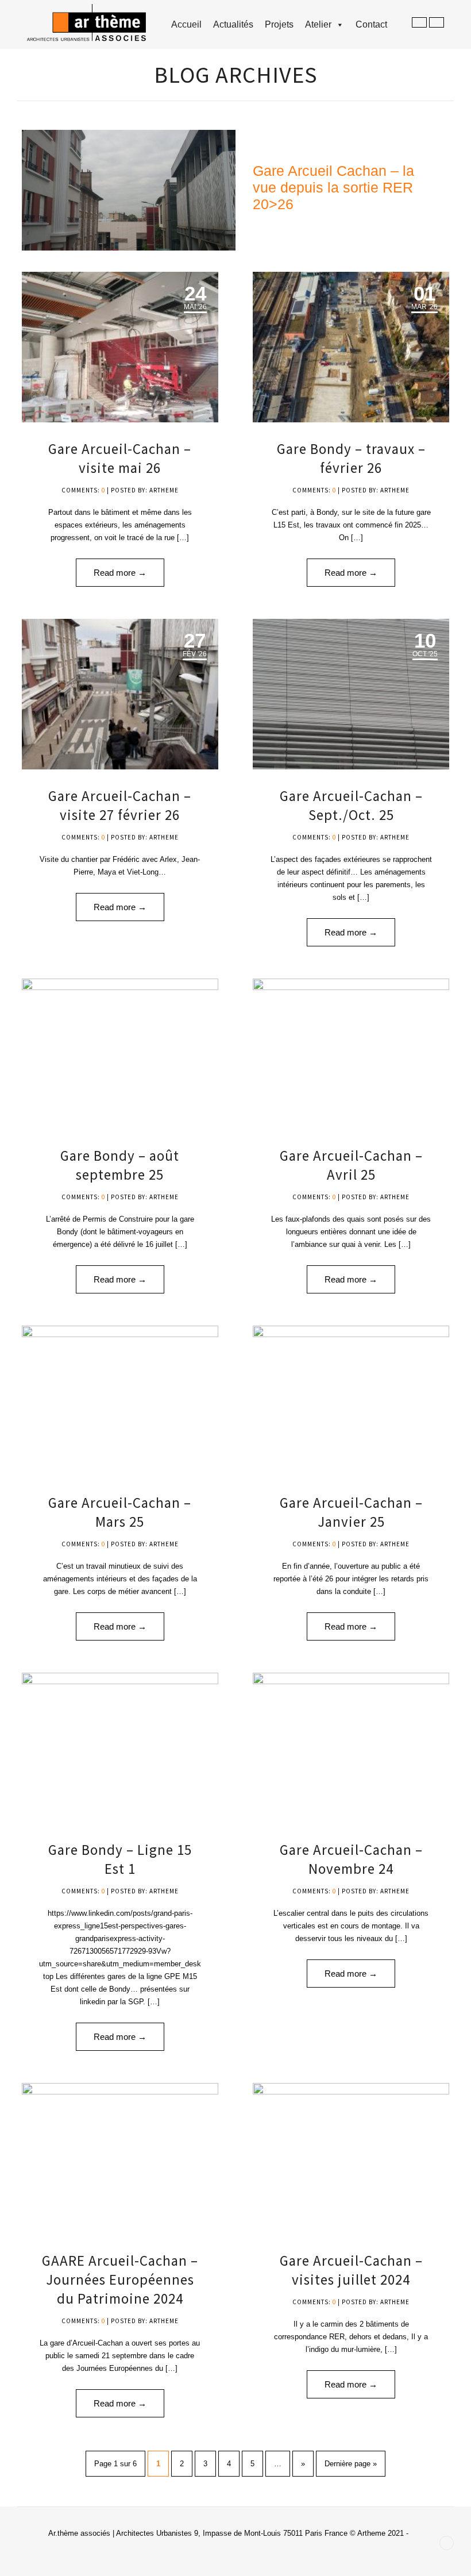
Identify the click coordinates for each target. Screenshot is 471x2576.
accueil (186, 24)
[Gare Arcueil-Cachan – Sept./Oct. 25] (351, 694)
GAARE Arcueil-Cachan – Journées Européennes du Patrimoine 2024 (120, 2279)
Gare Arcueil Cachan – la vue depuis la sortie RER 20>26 (333, 187)
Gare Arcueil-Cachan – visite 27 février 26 (120, 805)
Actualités (233, 24)
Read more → (120, 573)
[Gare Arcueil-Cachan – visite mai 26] (120, 347)
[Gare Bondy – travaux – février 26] (351, 347)
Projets (279, 24)
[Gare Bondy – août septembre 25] (120, 1054)
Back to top (447, 2543)
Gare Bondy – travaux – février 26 (351, 458)
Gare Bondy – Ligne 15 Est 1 (120, 1859)
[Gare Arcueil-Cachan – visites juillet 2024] (351, 2158)
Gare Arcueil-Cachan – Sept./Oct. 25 (351, 805)
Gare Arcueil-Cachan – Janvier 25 (351, 1512)
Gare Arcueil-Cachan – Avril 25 (351, 1165)
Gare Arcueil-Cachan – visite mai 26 (120, 458)
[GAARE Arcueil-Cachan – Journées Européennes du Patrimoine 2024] (120, 2158)
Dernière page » (351, 2464)
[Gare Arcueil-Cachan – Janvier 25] (351, 1401)
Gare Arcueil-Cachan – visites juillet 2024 (351, 2270)
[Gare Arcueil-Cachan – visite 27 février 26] (120, 694)
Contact (371, 24)
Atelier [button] (318, 24)
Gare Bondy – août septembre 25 (120, 1165)
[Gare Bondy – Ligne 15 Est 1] (120, 1748)
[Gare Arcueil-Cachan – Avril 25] (351, 1054)
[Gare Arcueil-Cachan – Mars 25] (120, 1401)
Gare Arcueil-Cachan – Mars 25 (120, 1512)
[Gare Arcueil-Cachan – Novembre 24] (351, 1748)
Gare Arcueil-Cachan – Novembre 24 (351, 1859)
